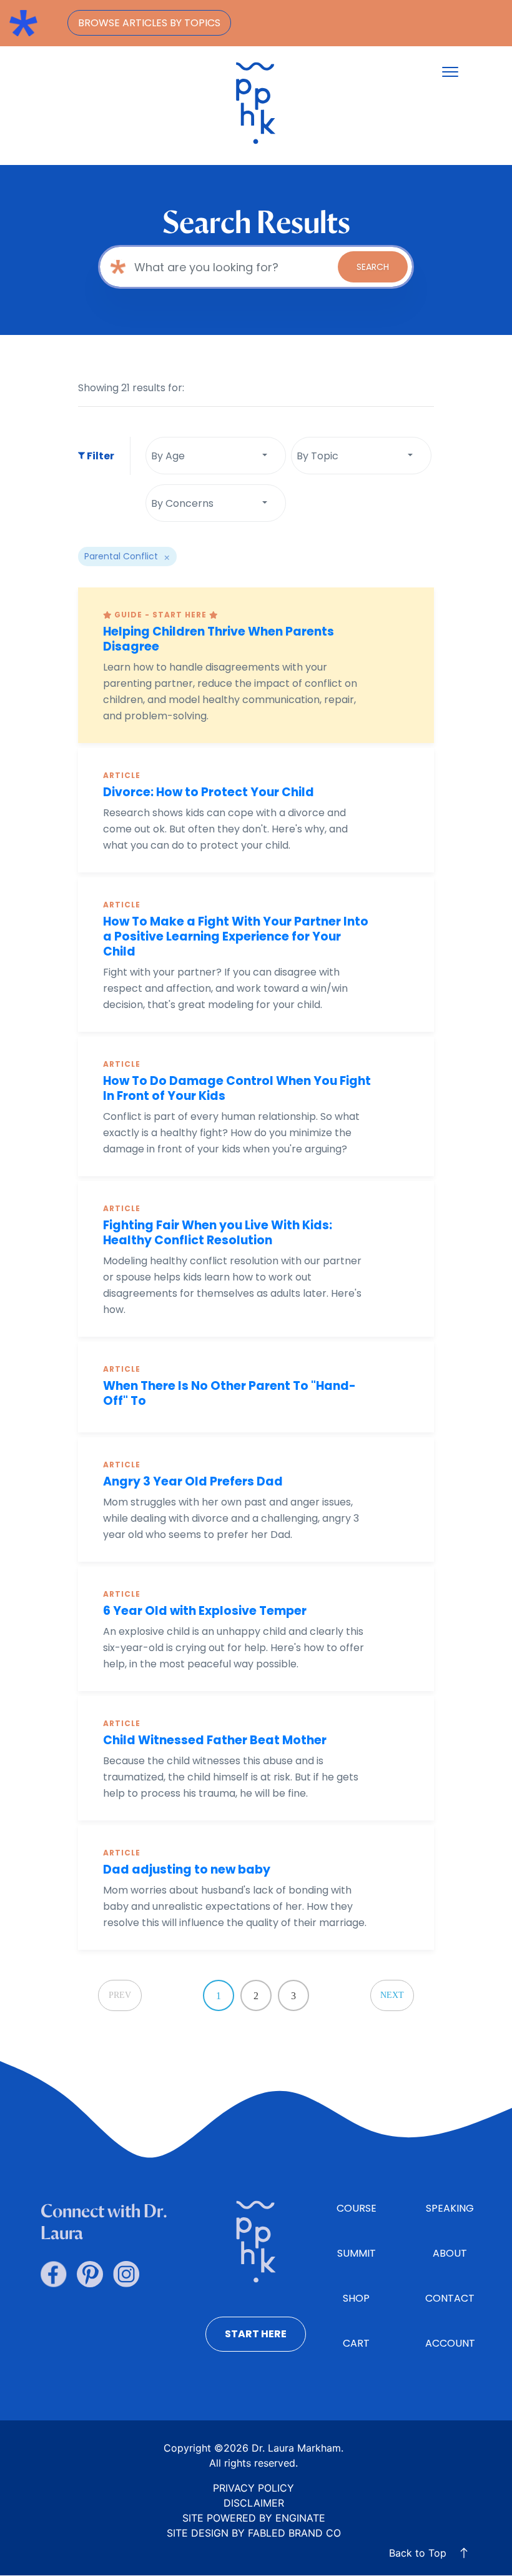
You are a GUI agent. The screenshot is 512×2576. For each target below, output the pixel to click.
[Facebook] (54, 2274)
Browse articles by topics (149, 23)
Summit (357, 2253)
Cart (356, 2343)
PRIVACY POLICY (254, 2488)
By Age (168, 456)
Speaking (450, 2208)
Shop (356, 2298)
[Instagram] (126, 2274)
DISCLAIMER (254, 2503)
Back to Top (418, 2553)
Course (357, 2208)
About (450, 2253)
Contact (450, 2298)
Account (450, 2343)
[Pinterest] (90, 2274)
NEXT (392, 1995)
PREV (120, 1995)
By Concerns (182, 503)
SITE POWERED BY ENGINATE (254, 2518)
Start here (256, 2334)
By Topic (318, 456)
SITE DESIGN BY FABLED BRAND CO (254, 2533)
